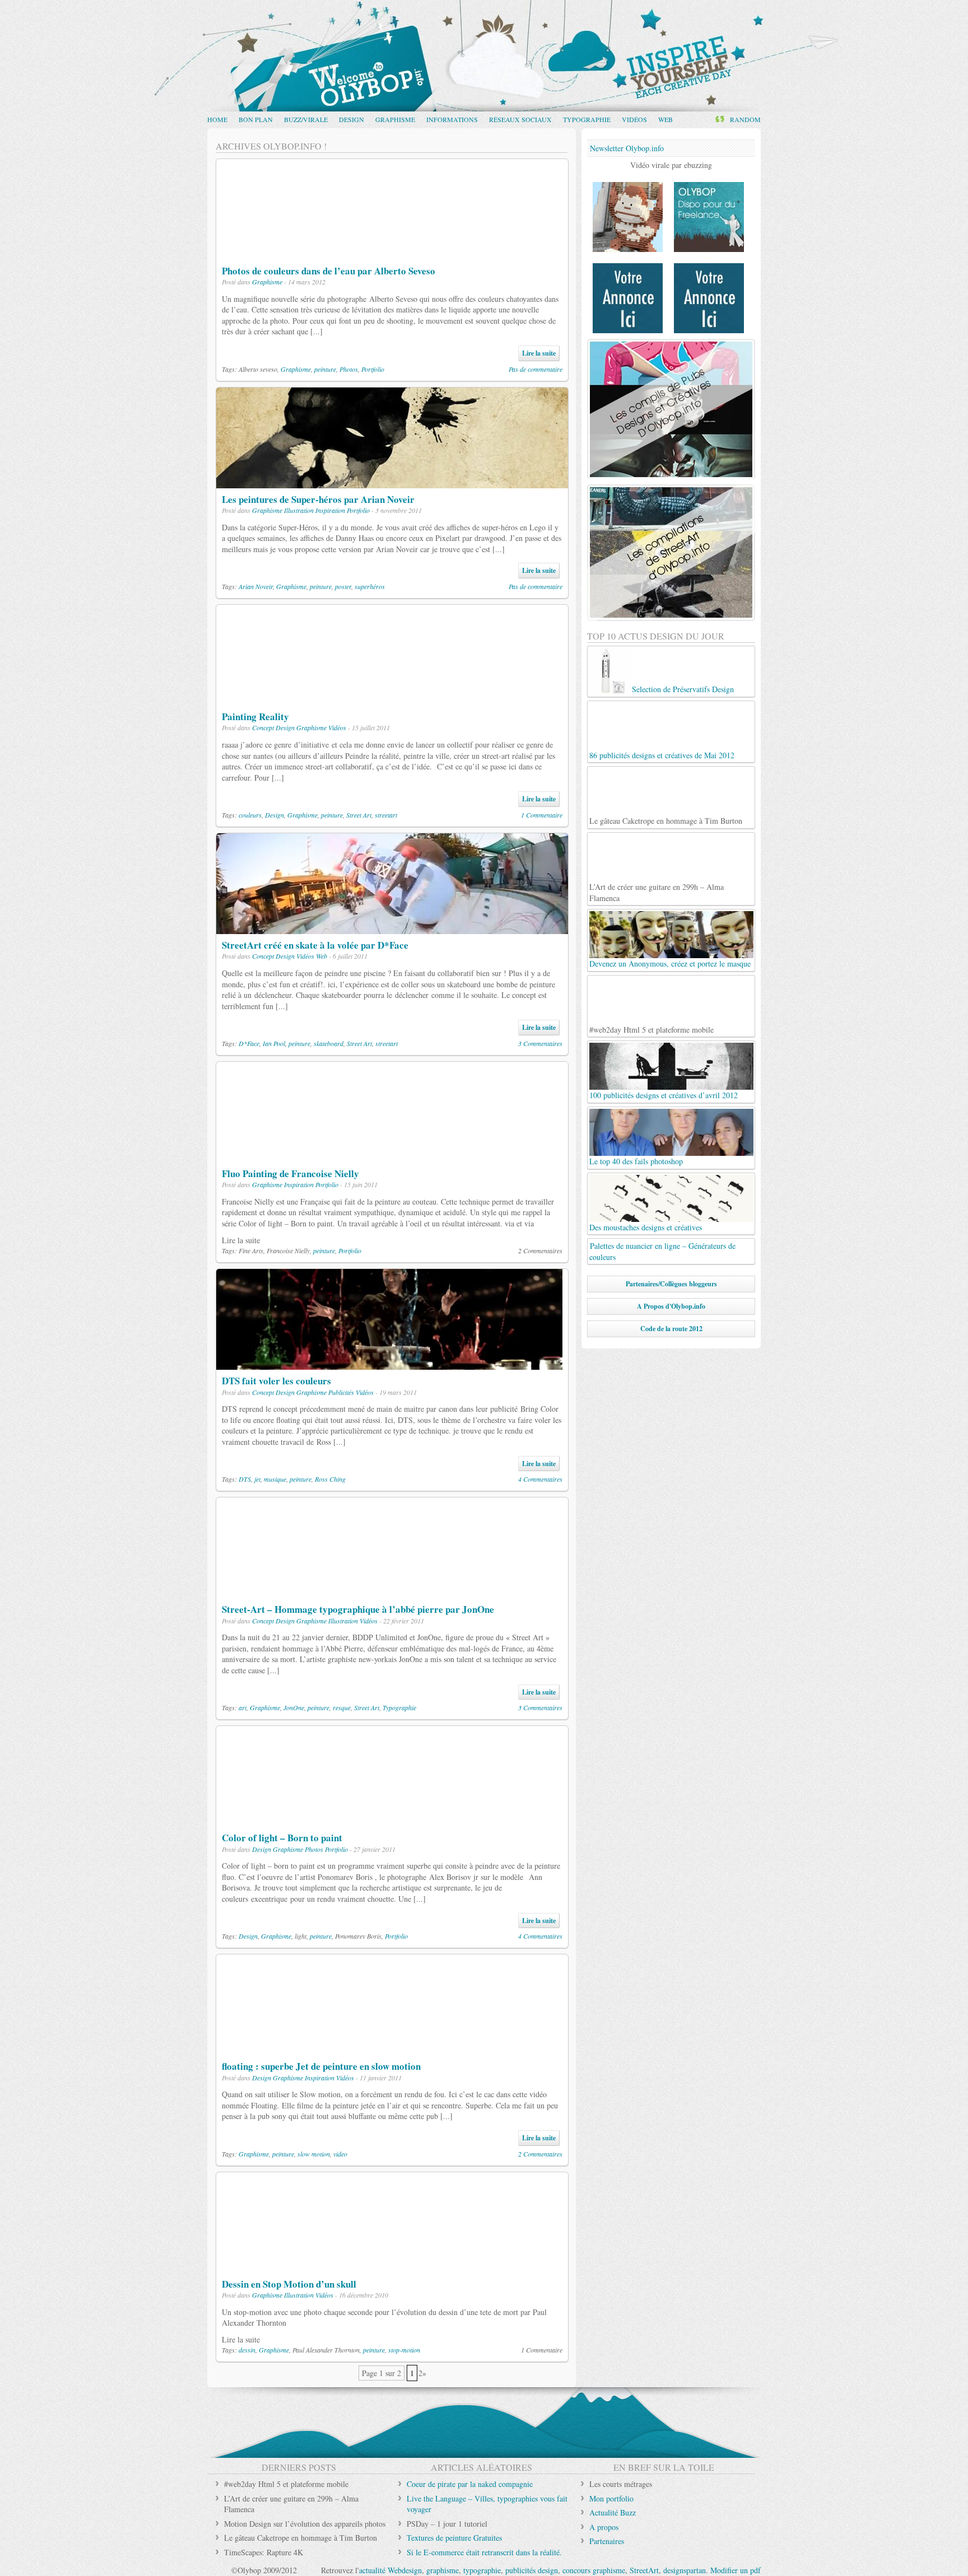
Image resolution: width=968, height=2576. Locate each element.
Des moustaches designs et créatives (646, 1227)
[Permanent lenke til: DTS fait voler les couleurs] (389, 1364)
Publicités (341, 1392)
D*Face (249, 1043)
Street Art (359, 815)
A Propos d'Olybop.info (671, 1306)
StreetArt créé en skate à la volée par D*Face (315, 945)
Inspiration (330, 510)
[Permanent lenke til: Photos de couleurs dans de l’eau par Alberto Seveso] (392, 254)
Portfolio (373, 369)
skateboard (329, 1043)
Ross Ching (330, 1479)
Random (745, 119)
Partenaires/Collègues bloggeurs (671, 1284)
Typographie (587, 119)
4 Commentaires (540, 1479)
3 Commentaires (540, 1043)
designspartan (685, 2570)
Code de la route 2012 (671, 1329)
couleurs (250, 815)
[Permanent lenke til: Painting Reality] (392, 700)
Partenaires (607, 2541)
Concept (263, 727)
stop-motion (404, 2350)
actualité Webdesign (390, 2570)
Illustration (299, 510)
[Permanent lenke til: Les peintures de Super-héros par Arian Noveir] (392, 482)
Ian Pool (274, 1043)
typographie (482, 2570)
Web (665, 119)
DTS (245, 1479)
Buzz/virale (306, 119)
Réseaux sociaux (520, 119)
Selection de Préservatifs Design (683, 689)
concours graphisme (594, 2570)
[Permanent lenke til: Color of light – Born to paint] (392, 1821)
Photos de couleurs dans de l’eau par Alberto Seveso (329, 271)
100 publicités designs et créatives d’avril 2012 (664, 1095)
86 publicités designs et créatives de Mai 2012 (662, 755)
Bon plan (256, 119)
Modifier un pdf (736, 2570)
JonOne (294, 1707)
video (340, 2154)
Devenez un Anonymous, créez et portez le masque (670, 963)
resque (342, 1707)
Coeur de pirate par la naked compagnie (470, 2484)
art (243, 1707)
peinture (325, 369)
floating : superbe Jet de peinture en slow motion (321, 2066)
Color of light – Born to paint (282, 1838)
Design (352, 119)
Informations (452, 119)
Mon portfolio (611, 2498)
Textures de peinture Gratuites (454, 2538)
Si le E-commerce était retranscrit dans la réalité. (484, 2552)
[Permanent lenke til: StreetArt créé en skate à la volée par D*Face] (392, 928)
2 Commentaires (540, 2154)
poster (343, 586)
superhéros (370, 586)
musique (275, 1479)
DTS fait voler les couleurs (276, 1381)
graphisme (443, 2570)
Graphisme (395, 119)
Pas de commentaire (536, 369)
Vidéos (634, 119)
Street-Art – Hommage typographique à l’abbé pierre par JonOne (358, 1609)
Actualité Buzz (613, 2512)
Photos (349, 369)
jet (257, 1479)
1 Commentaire (542, 815)
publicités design (532, 2570)
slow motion (314, 2154)
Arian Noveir (256, 586)
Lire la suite (539, 353)
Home (217, 119)
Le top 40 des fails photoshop (636, 1161)
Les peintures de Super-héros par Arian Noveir (318, 499)
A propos (604, 2527)
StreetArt (644, 2570)
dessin (247, 2350)
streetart (386, 815)
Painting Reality (255, 717)
